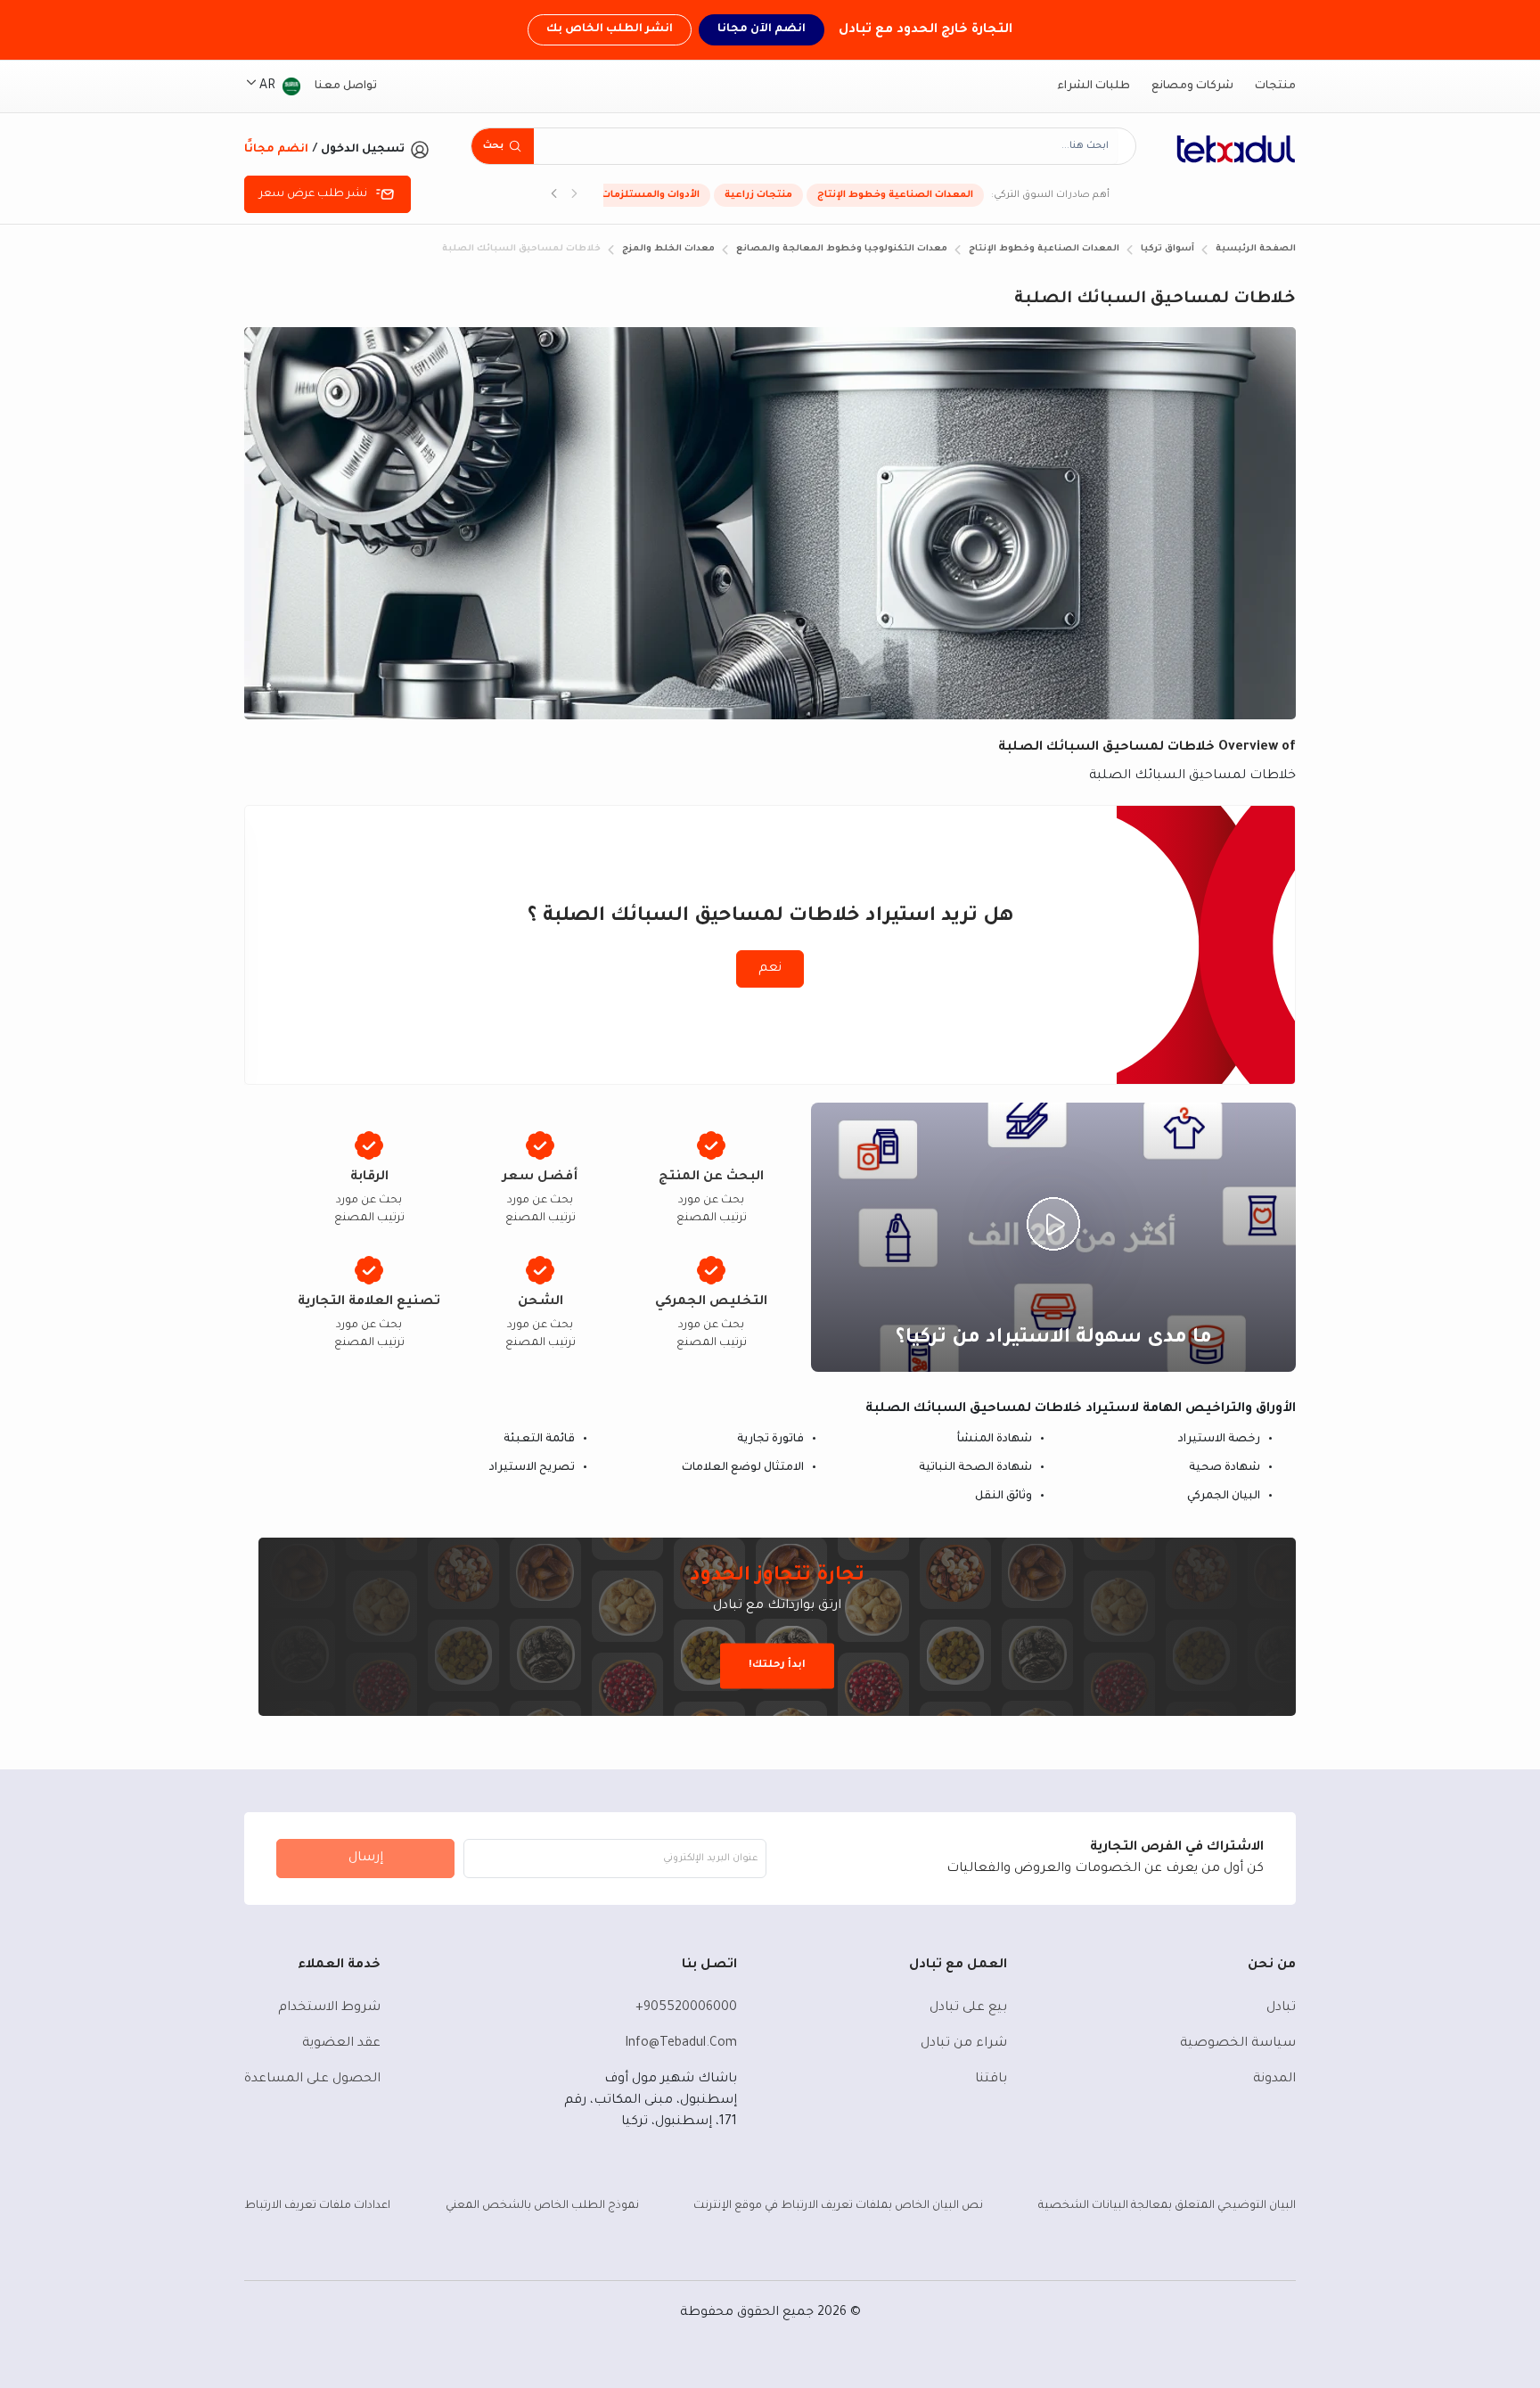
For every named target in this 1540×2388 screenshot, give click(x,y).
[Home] (1236, 149)
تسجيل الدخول (363, 150)
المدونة (1274, 2080)
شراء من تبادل (964, 2044)
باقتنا (991, 2080)
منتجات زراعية (758, 195)
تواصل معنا (346, 86)
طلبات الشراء (1094, 86)
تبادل (1281, 2008)
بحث (493, 146)
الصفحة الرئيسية (1256, 249)
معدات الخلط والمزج (668, 249)
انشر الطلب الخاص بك (610, 29)
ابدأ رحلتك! (777, 1666)
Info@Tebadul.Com (681, 2044)
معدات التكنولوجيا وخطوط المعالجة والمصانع (842, 249)
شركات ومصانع (1192, 86)
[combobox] (826, 146)
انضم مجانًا (276, 150)
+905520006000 (686, 2008)
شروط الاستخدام (329, 2008)
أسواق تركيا (1167, 249)
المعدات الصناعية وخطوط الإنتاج (895, 195)
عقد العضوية (341, 2044)
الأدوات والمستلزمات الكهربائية (626, 195)
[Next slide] (554, 195)
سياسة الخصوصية (1238, 2044)
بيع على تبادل (968, 2008)
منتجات (1275, 86)
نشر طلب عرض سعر (313, 194)
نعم (770, 969)
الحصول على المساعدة (312, 2080)
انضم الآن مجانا (762, 29)
